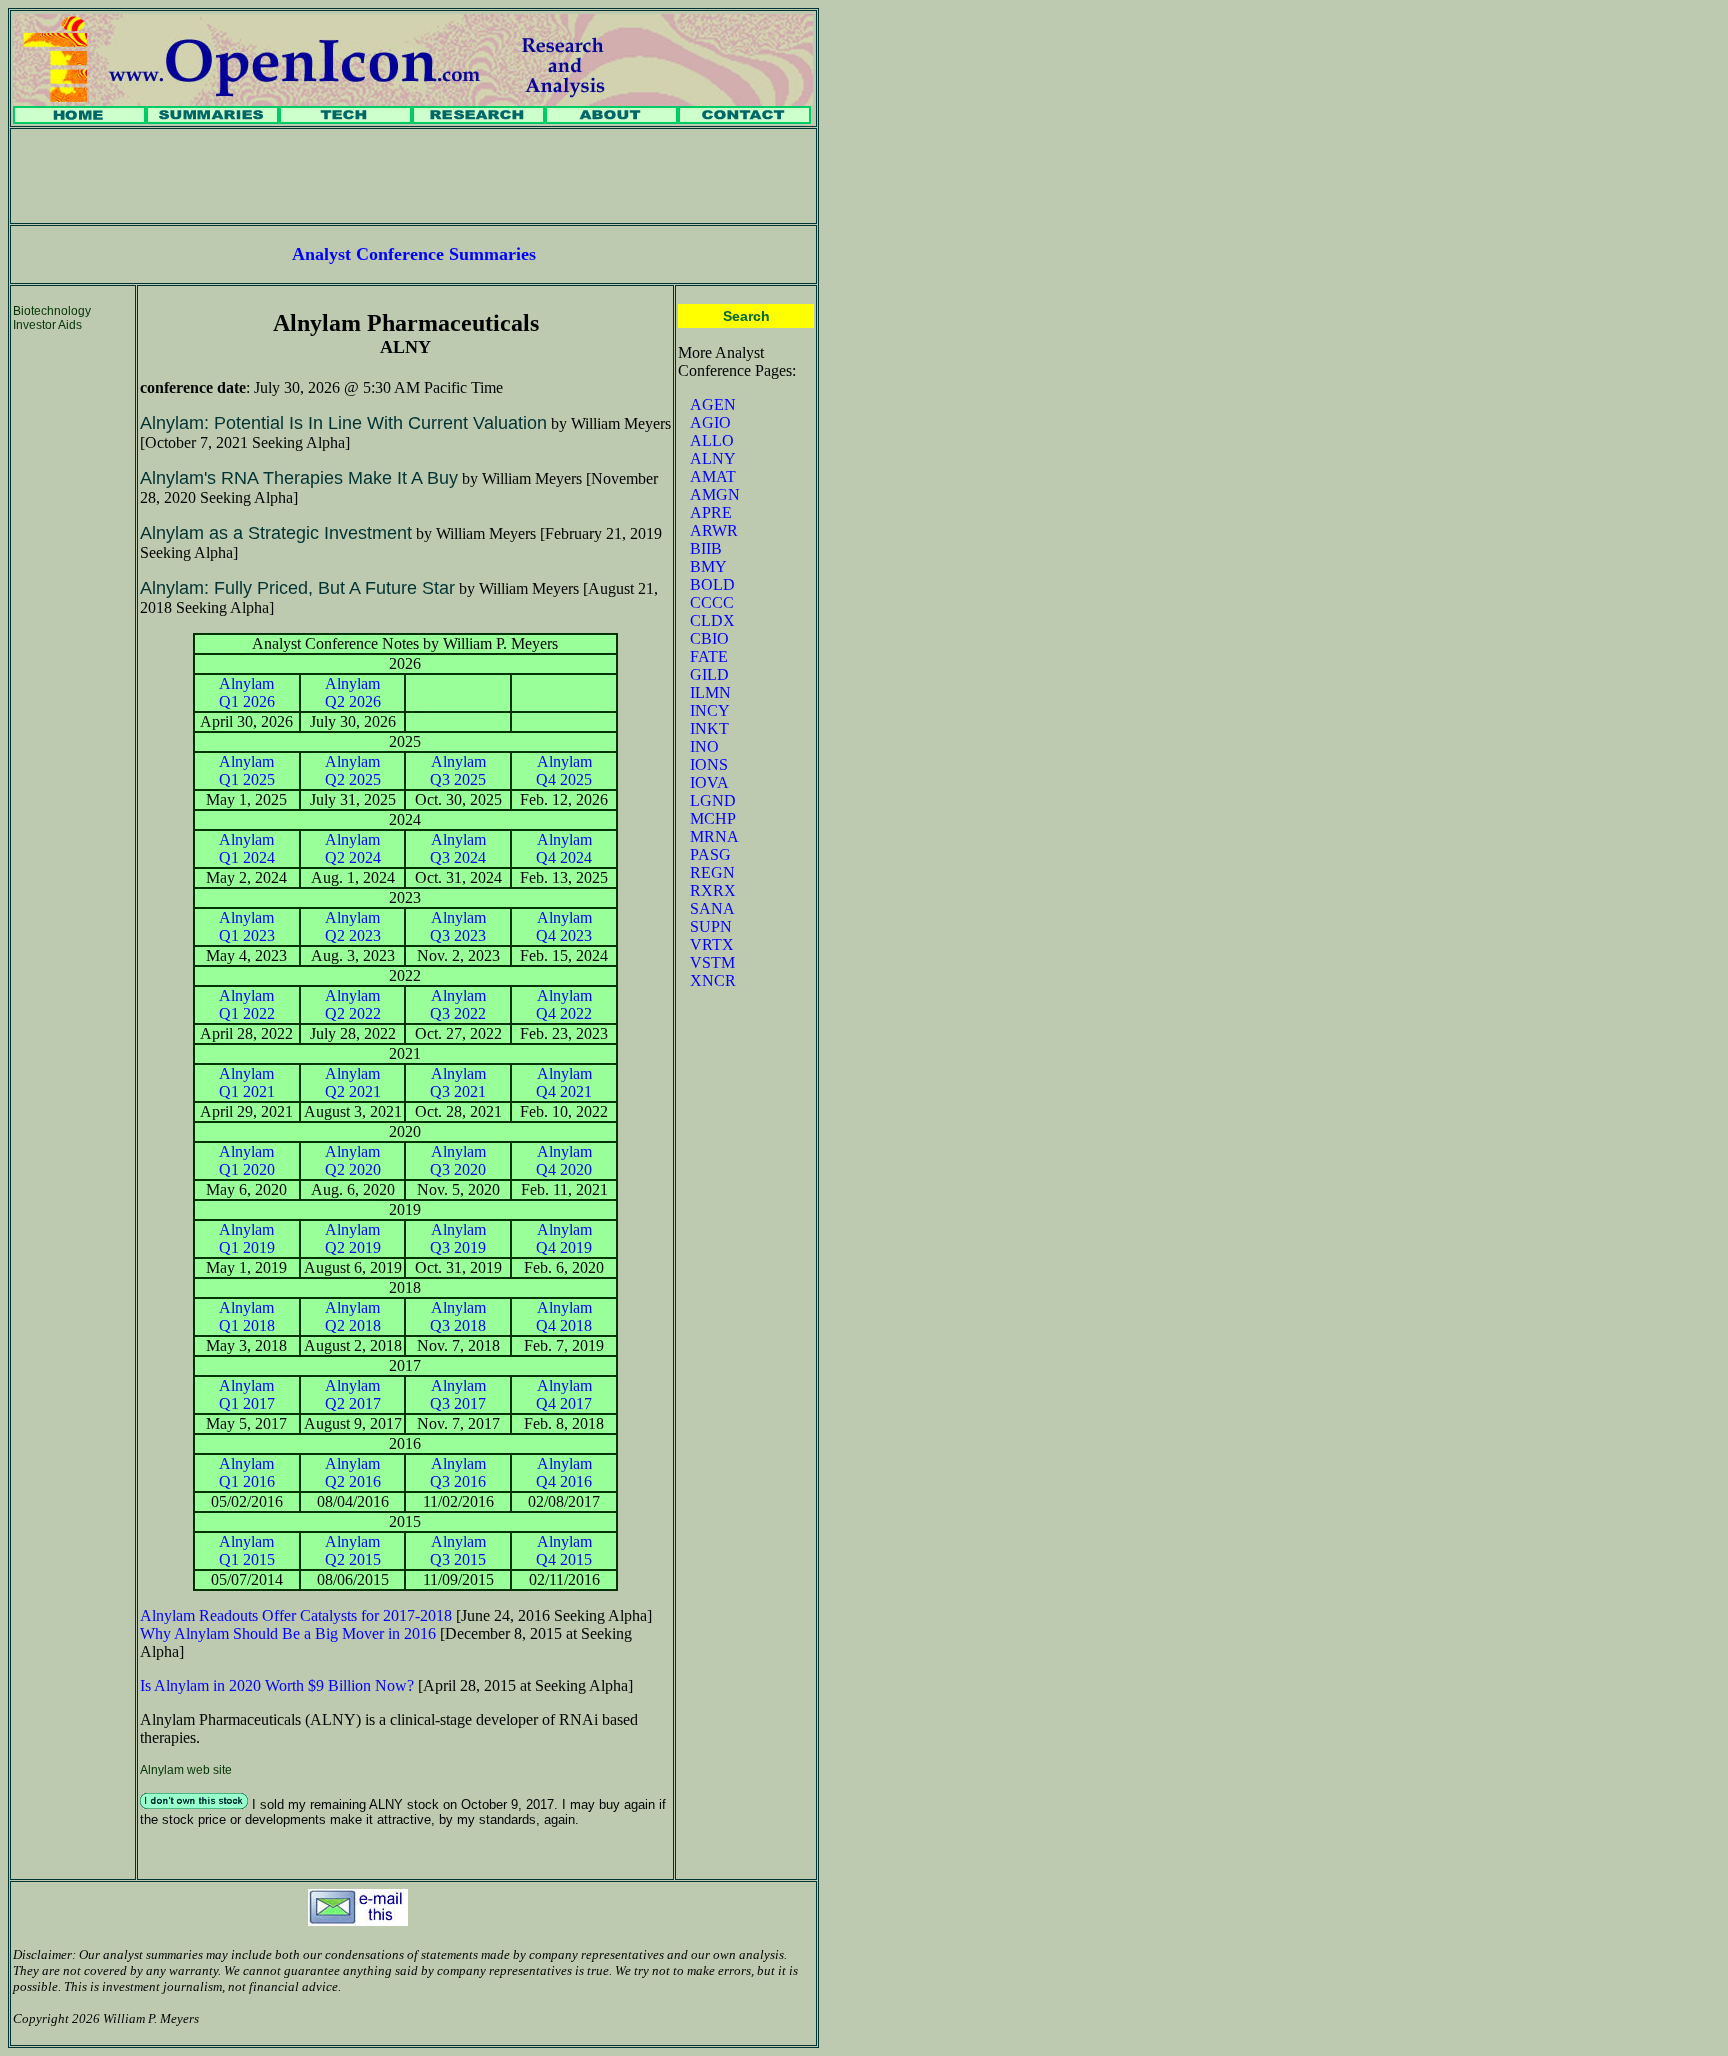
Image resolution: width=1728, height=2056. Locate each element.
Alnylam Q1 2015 (247, 1550)
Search (746, 316)
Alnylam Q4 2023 (564, 926)
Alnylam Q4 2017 (564, 1394)
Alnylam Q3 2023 (458, 926)
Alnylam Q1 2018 (247, 1316)
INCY (710, 710)
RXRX (713, 890)
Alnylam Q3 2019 (458, 1238)
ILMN (710, 692)
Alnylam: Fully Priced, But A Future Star (297, 588)
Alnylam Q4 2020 (564, 1160)
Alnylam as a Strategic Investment (276, 533)
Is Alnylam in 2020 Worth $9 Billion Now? (277, 1685)
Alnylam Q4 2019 (564, 1238)
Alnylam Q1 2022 (247, 1004)
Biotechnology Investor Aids (52, 318)
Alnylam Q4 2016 (564, 1472)
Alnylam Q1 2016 (247, 1472)
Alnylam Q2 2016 (353, 1472)
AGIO (710, 422)
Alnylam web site (186, 1770)
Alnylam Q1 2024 (247, 848)
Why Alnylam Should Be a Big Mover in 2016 (288, 1633)
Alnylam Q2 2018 (353, 1316)
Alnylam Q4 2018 (564, 1316)
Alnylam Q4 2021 (564, 1082)
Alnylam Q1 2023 (247, 926)
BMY (708, 566)
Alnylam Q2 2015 (353, 1550)
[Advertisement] (414, 176)
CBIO (709, 638)
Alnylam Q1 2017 (247, 1394)
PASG (710, 854)
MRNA (714, 836)
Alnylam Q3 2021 (458, 1082)
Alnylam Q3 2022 (458, 1004)
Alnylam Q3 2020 (458, 1160)
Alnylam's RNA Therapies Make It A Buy (299, 478)
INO (704, 746)
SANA (712, 908)
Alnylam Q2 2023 (353, 926)
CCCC (712, 602)
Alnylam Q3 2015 (458, 1550)
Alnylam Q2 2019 (353, 1238)
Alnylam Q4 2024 (564, 848)
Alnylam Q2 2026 (353, 692)
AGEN (713, 404)
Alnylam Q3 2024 (458, 848)
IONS (709, 764)
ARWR (714, 530)
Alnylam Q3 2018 (458, 1316)
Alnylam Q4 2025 (564, 770)
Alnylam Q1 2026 (247, 692)
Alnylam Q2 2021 (353, 1082)
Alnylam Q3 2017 (458, 1394)
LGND (713, 800)
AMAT (713, 476)
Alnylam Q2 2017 (353, 1394)
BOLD (712, 584)
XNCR (713, 980)
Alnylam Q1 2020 (247, 1160)
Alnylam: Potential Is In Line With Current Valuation (343, 423)
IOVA (709, 782)
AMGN (715, 494)
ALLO (712, 440)
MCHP (713, 818)
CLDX (712, 620)
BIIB (706, 548)
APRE (711, 512)
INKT (709, 728)
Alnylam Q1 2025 (247, 770)
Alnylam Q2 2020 (353, 1160)
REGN (712, 872)
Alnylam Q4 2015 (564, 1550)
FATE (709, 656)
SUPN (711, 926)
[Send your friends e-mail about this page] (358, 1920)
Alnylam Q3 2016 (458, 1472)
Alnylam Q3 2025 (458, 770)
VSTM (712, 962)
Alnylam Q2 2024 (353, 848)
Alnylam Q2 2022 (353, 1004)
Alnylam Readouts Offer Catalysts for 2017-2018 (296, 1615)
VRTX (712, 944)
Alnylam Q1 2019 (247, 1238)
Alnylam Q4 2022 (564, 1004)
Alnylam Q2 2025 (353, 770)
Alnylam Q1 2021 (247, 1082)
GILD (709, 674)
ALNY (713, 458)
